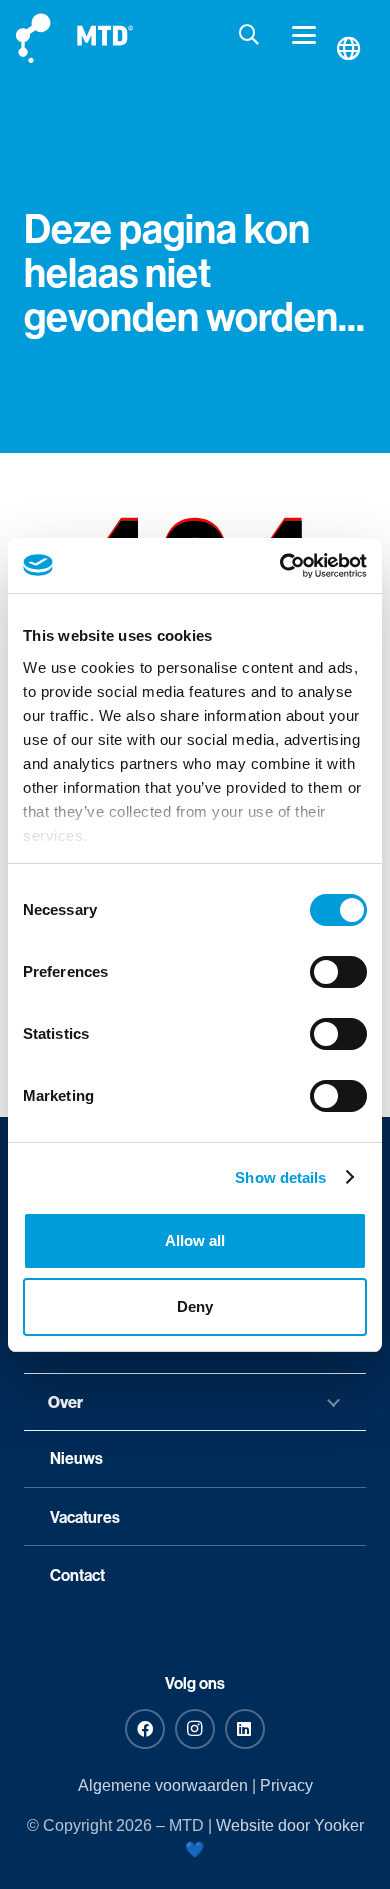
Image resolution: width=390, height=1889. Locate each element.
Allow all (195, 1240)
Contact (77, 1575)
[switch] (338, 972)
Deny (195, 1306)
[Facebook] (145, 1729)
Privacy (286, 1785)
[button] (250, 35)
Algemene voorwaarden (163, 1785)
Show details (280, 1177)
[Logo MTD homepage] (74, 35)
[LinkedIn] (245, 1729)
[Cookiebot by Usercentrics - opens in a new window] (280, 566)
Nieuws (76, 1458)
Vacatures (85, 1517)
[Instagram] (195, 1729)
